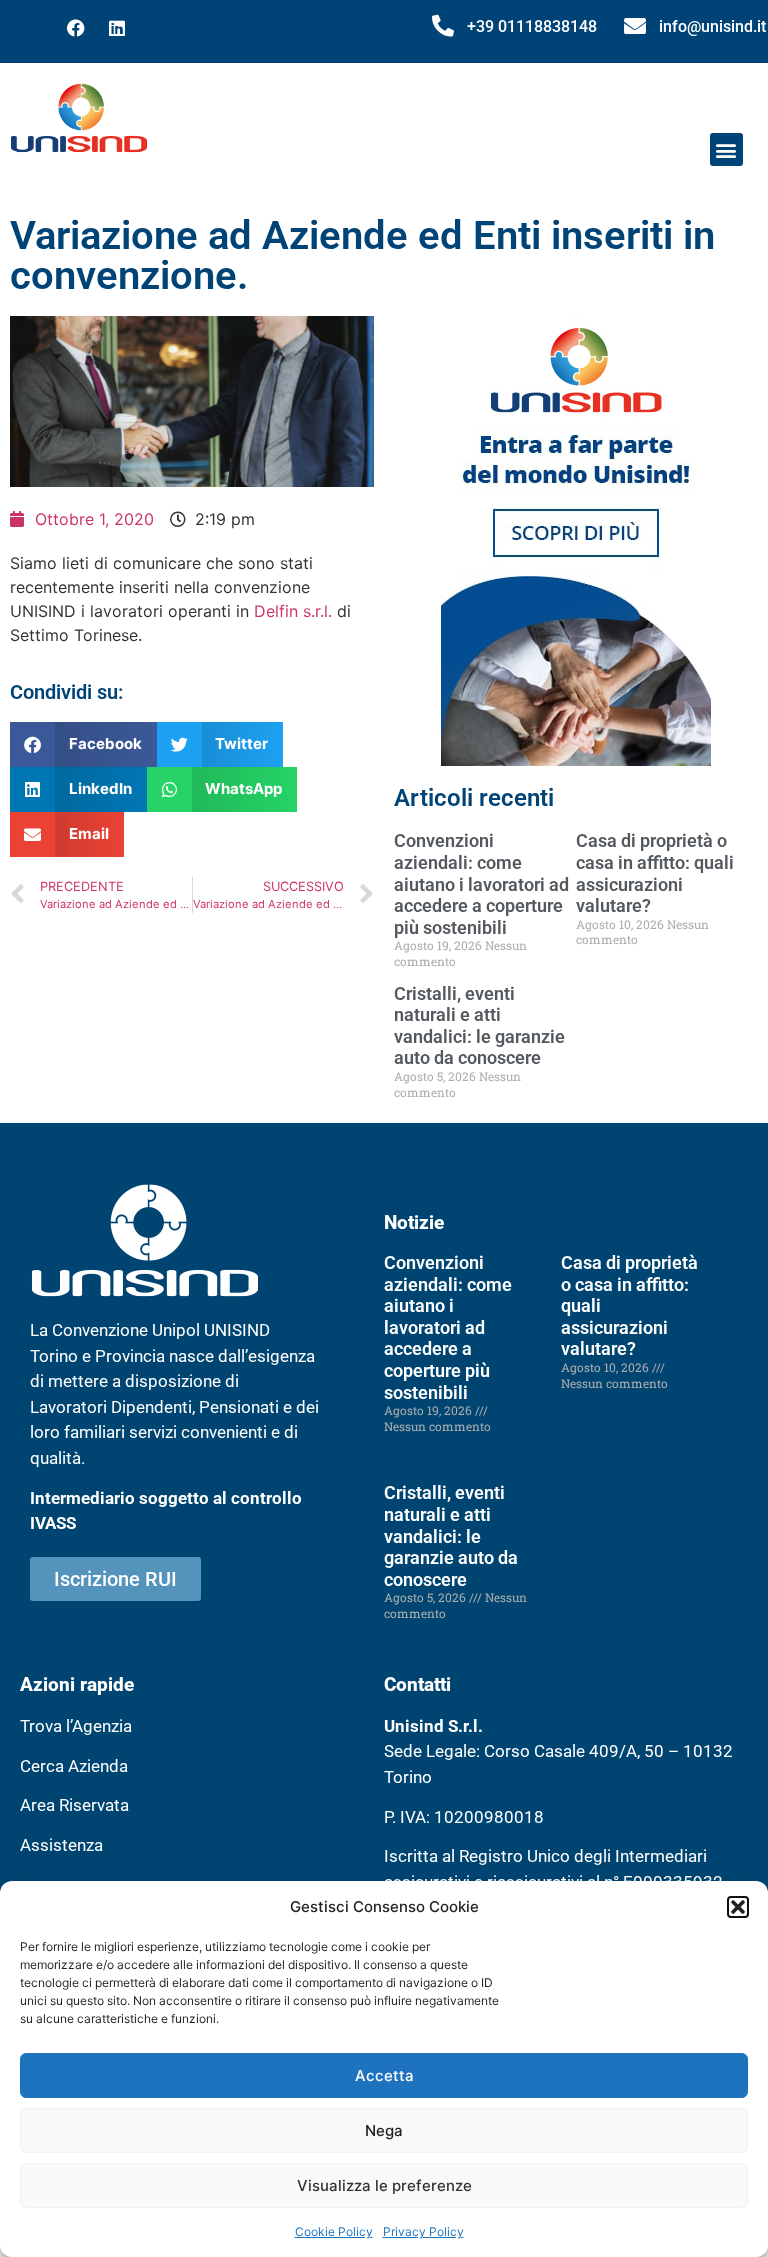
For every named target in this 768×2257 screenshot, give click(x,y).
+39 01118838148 (532, 26)
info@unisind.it (712, 26)
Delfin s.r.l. (293, 611)
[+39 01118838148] (443, 26)
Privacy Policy (423, 2231)
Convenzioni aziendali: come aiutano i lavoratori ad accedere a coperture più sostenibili (481, 883)
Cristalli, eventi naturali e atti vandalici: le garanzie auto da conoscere (479, 1026)
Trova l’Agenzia (76, 1726)
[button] (738, 1907)
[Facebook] (76, 28)
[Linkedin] (117, 28)
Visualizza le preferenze (384, 2185)
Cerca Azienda (74, 1766)
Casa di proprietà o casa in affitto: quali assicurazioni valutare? (655, 873)
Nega (384, 2130)
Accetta (384, 2075)
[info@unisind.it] (635, 26)
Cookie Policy (334, 2231)
